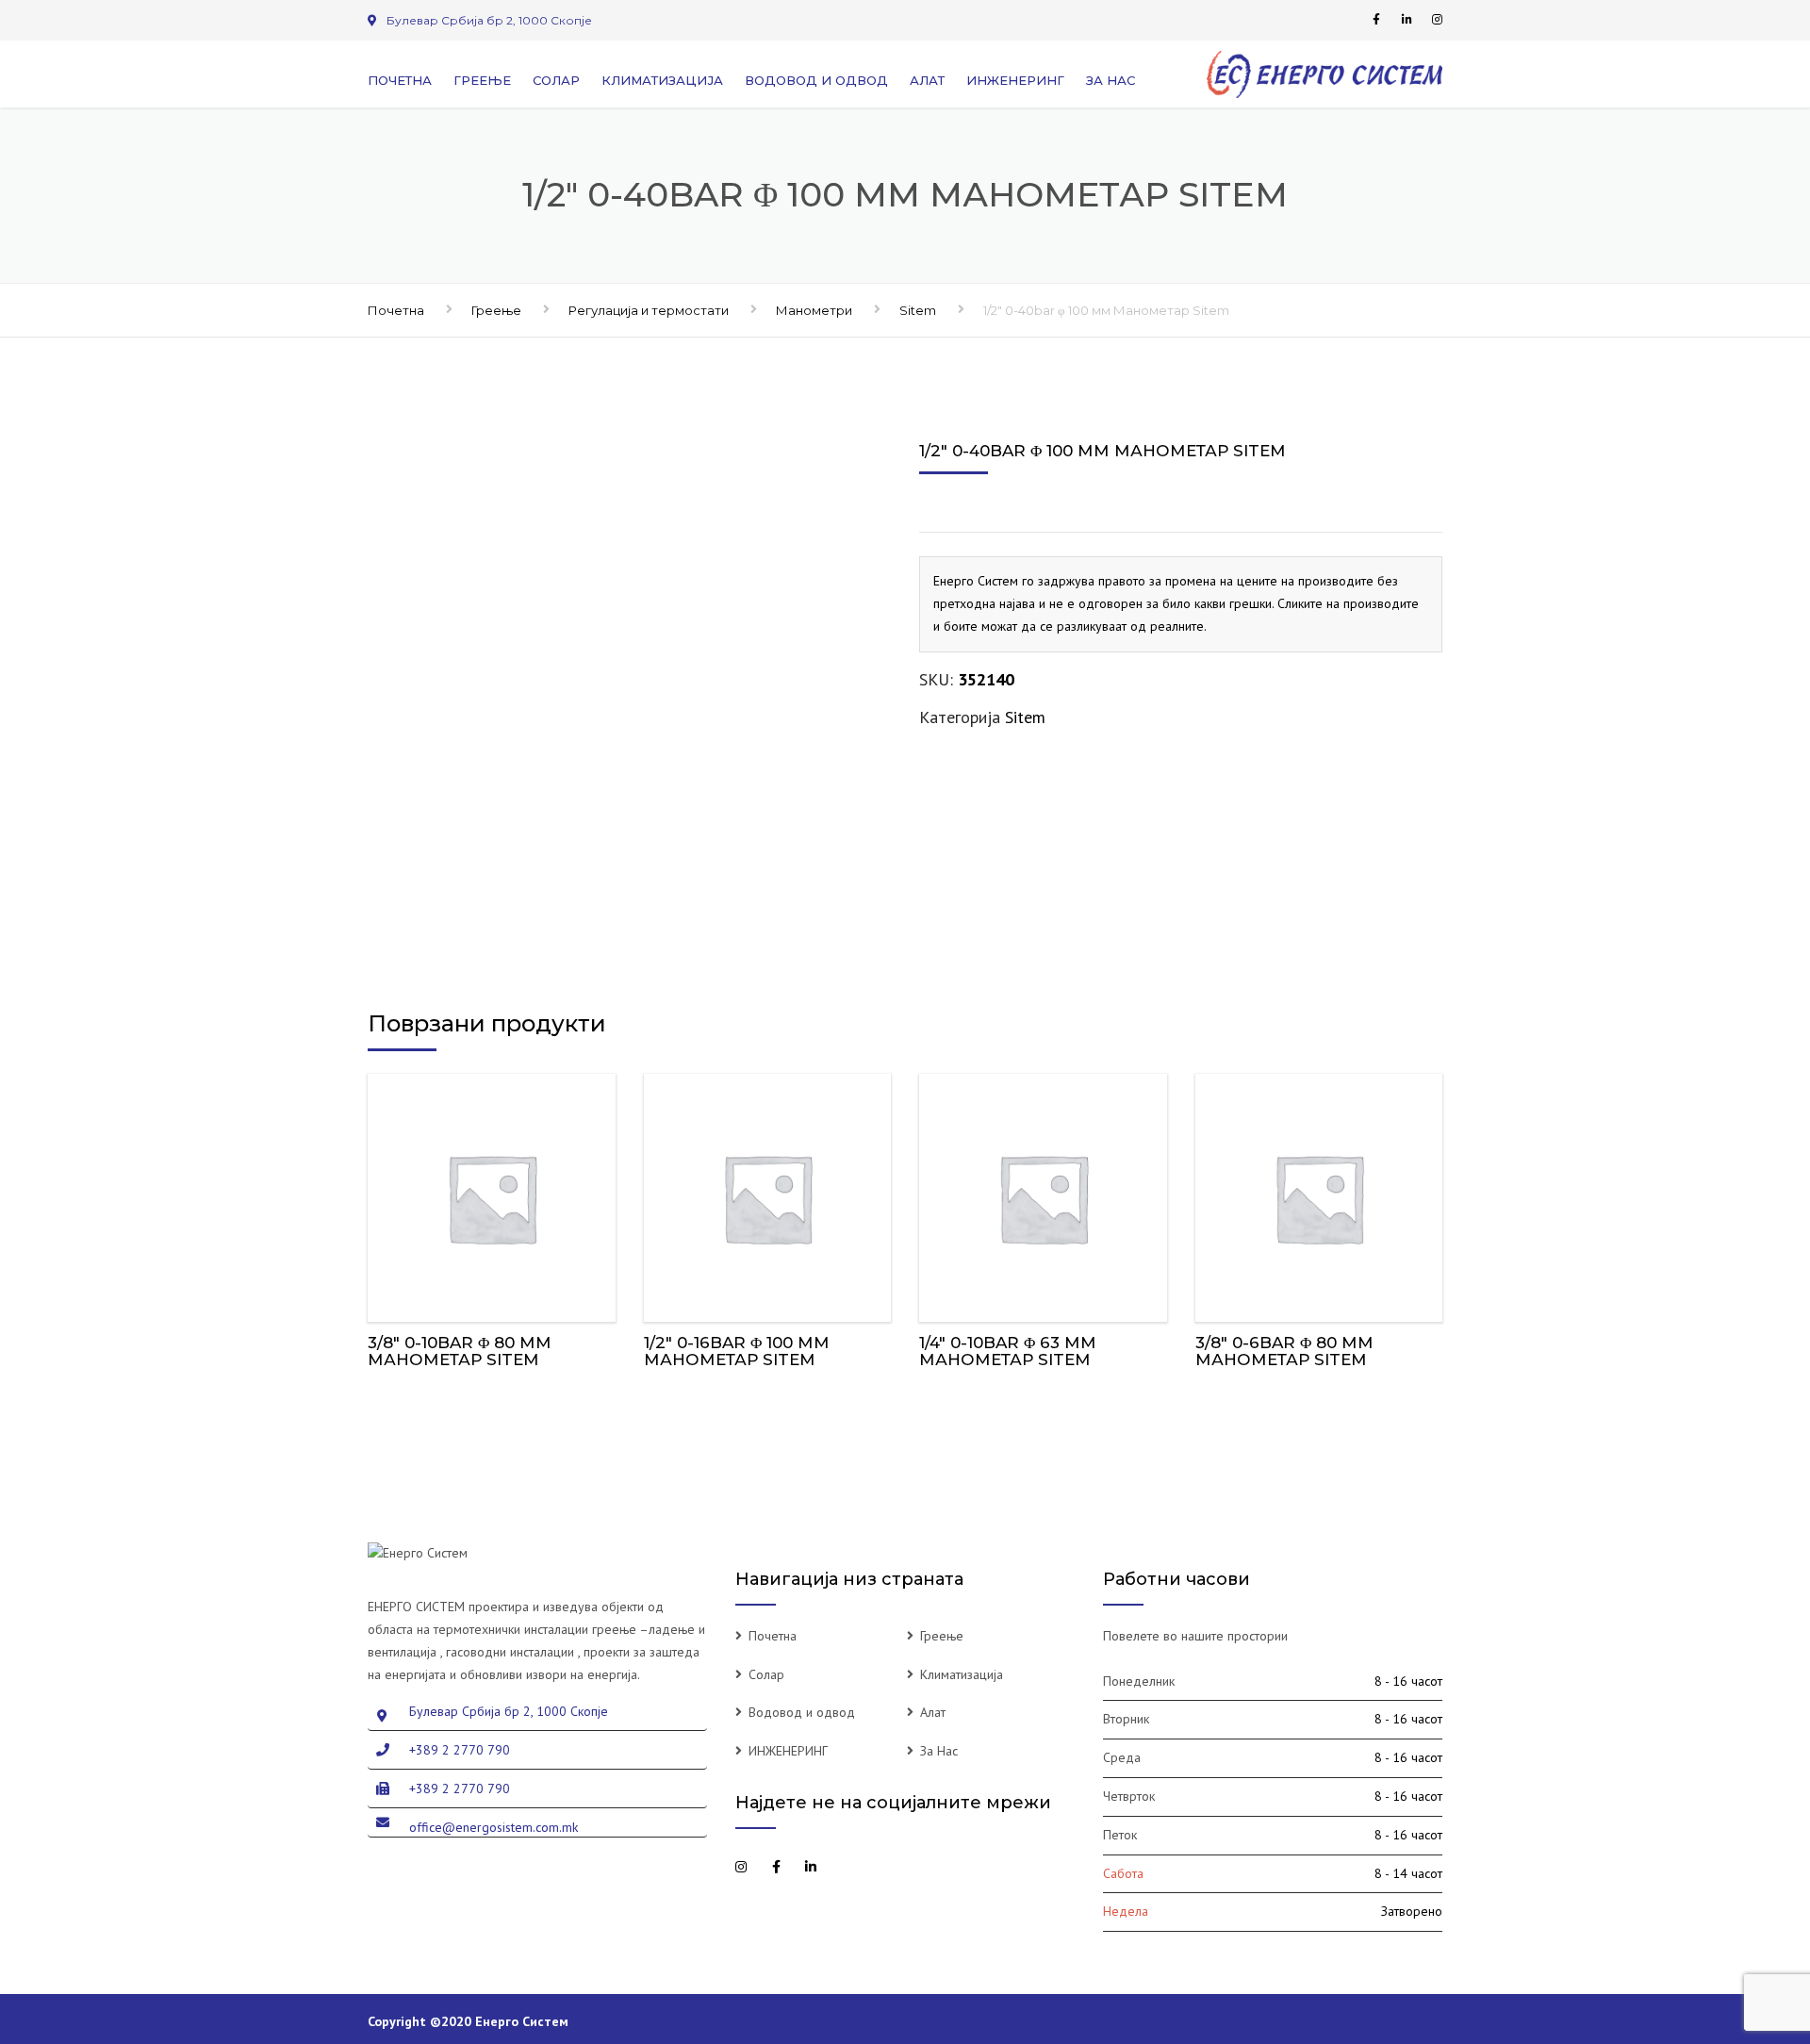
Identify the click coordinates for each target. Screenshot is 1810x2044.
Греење (482, 80)
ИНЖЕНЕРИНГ (1015, 80)
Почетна (400, 80)
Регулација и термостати (649, 310)
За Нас (1111, 80)
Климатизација (662, 80)
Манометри (814, 310)
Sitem (918, 310)
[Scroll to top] (1711, 1943)
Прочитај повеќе (491, 1193)
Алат (927, 80)
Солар (556, 80)
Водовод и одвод (816, 80)
